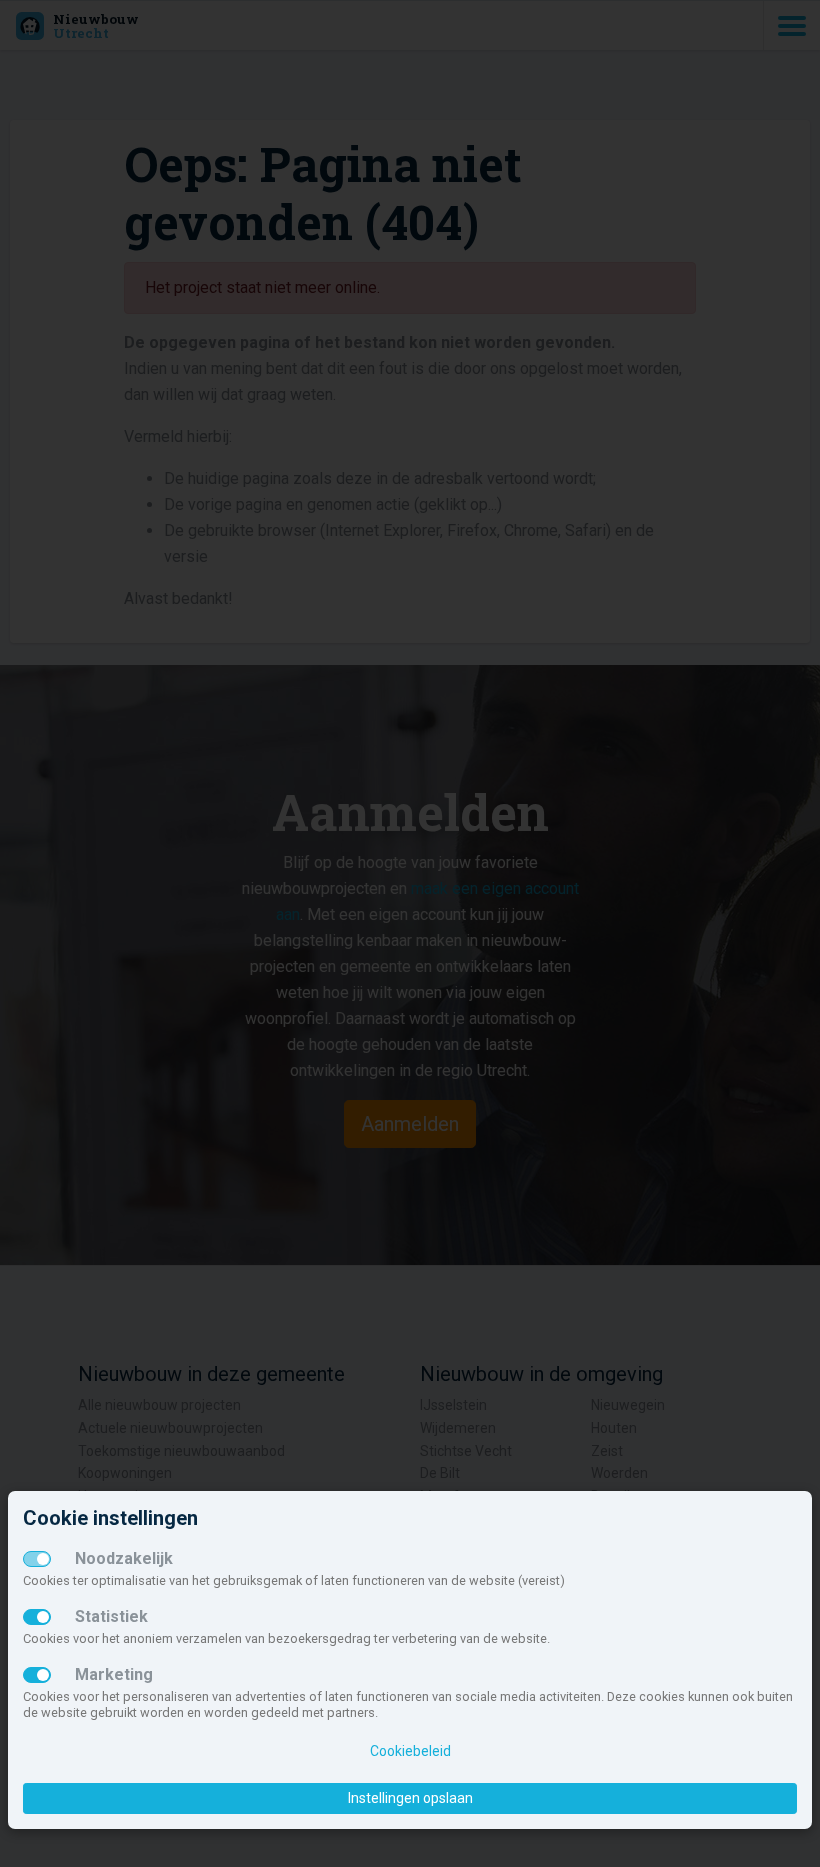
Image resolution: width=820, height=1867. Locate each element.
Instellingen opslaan (410, 1798)
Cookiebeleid (410, 1751)
